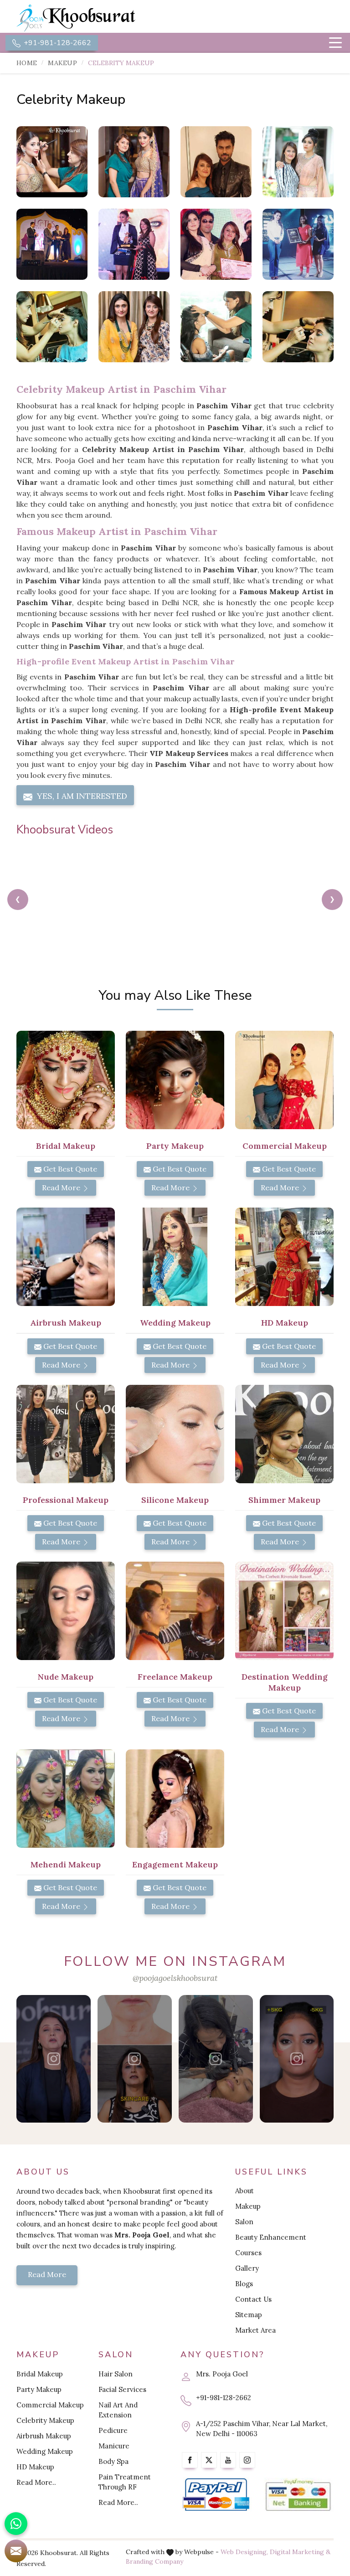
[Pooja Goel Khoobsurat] (54, 2059)
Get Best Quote (69, 1169)
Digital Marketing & (300, 2552)
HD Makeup (35, 2467)
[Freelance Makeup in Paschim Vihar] (175, 1611)
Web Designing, (244, 2552)
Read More (62, 1188)
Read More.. (36, 2482)
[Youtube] (228, 2460)
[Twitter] (209, 2460)
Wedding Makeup (45, 2451)
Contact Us (253, 2299)
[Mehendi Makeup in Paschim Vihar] (66, 1799)
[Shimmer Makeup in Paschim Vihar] (284, 1434)
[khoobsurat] (93, 18)
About (244, 2191)
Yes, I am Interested (81, 796)
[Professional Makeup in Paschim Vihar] (66, 1434)
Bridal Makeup (40, 2374)
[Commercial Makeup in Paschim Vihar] (284, 1080)
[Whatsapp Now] (16, 2524)
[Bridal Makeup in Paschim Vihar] (66, 1080)
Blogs (244, 2284)
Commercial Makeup (50, 2405)
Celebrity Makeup (45, 2420)
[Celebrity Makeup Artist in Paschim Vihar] (298, 162)
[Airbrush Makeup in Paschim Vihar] (66, 1257)
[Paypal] (216, 2495)
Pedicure (113, 2430)
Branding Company (154, 2561)
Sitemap (249, 2315)
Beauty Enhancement (271, 2237)
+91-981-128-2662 (57, 43)
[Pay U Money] (298, 2495)
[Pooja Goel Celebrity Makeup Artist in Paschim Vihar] (216, 162)
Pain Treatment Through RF (125, 2482)
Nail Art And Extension (118, 2410)
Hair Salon (116, 2374)
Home (27, 63)
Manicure (114, 2446)
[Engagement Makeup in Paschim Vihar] (175, 1799)
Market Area (255, 2330)
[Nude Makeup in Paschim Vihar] (66, 1611)
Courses (248, 2253)
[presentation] (18, 900)
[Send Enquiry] (16, 2551)
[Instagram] (247, 2460)
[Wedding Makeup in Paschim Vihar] (175, 1257)
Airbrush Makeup (44, 2436)
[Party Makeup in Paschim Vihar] (175, 1080)
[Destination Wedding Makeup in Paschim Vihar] (284, 1611)
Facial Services (122, 2389)
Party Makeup (39, 2389)
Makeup (62, 63)
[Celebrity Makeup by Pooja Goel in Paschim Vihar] (134, 162)
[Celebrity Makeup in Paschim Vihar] (52, 162)
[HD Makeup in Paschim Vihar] (284, 1257)
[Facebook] (190, 2460)
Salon (244, 2222)
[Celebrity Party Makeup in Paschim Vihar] (52, 327)
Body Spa (113, 2461)
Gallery (247, 2268)
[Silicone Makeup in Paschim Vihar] (175, 1434)
